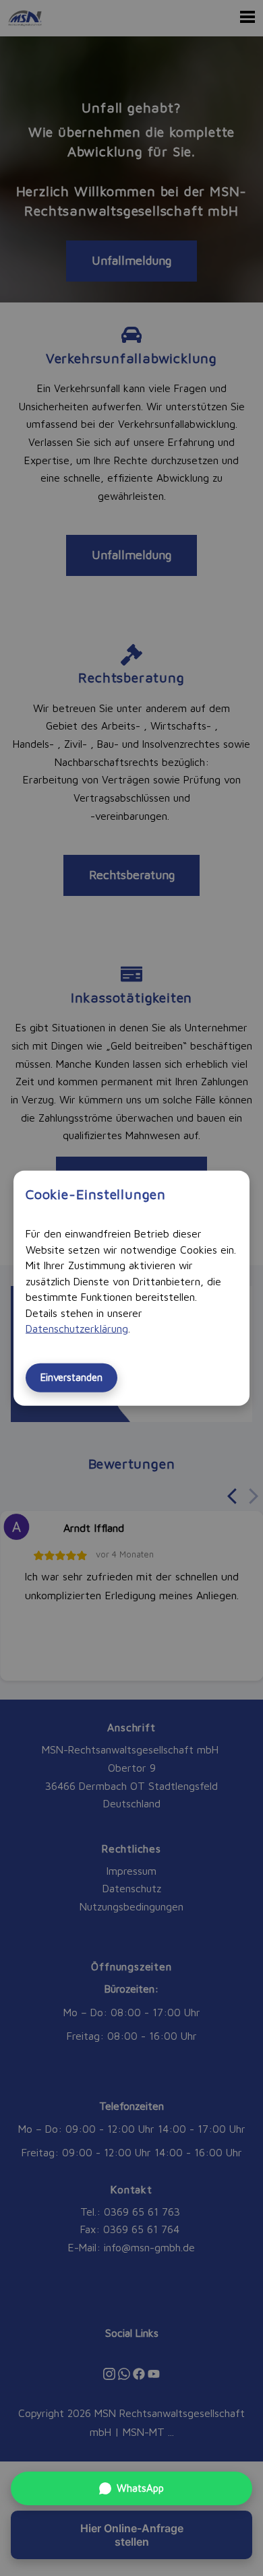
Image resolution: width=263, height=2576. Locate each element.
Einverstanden (71, 1377)
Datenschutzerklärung (77, 1328)
